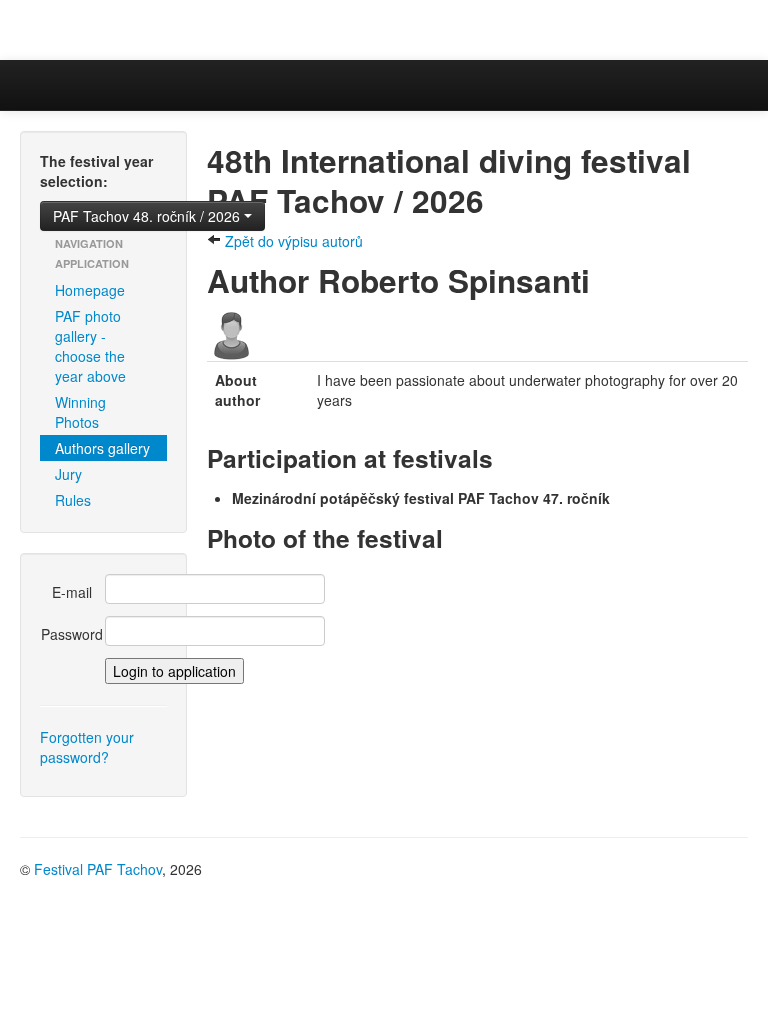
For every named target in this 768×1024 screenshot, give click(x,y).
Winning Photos (80, 412)
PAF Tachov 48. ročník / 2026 (148, 216)
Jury (68, 474)
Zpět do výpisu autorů (292, 241)
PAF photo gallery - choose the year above (90, 346)
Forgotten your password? (87, 747)
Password (72, 634)
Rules (73, 500)
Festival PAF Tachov (98, 869)
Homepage (90, 290)
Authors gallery (102, 448)
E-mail (72, 592)
